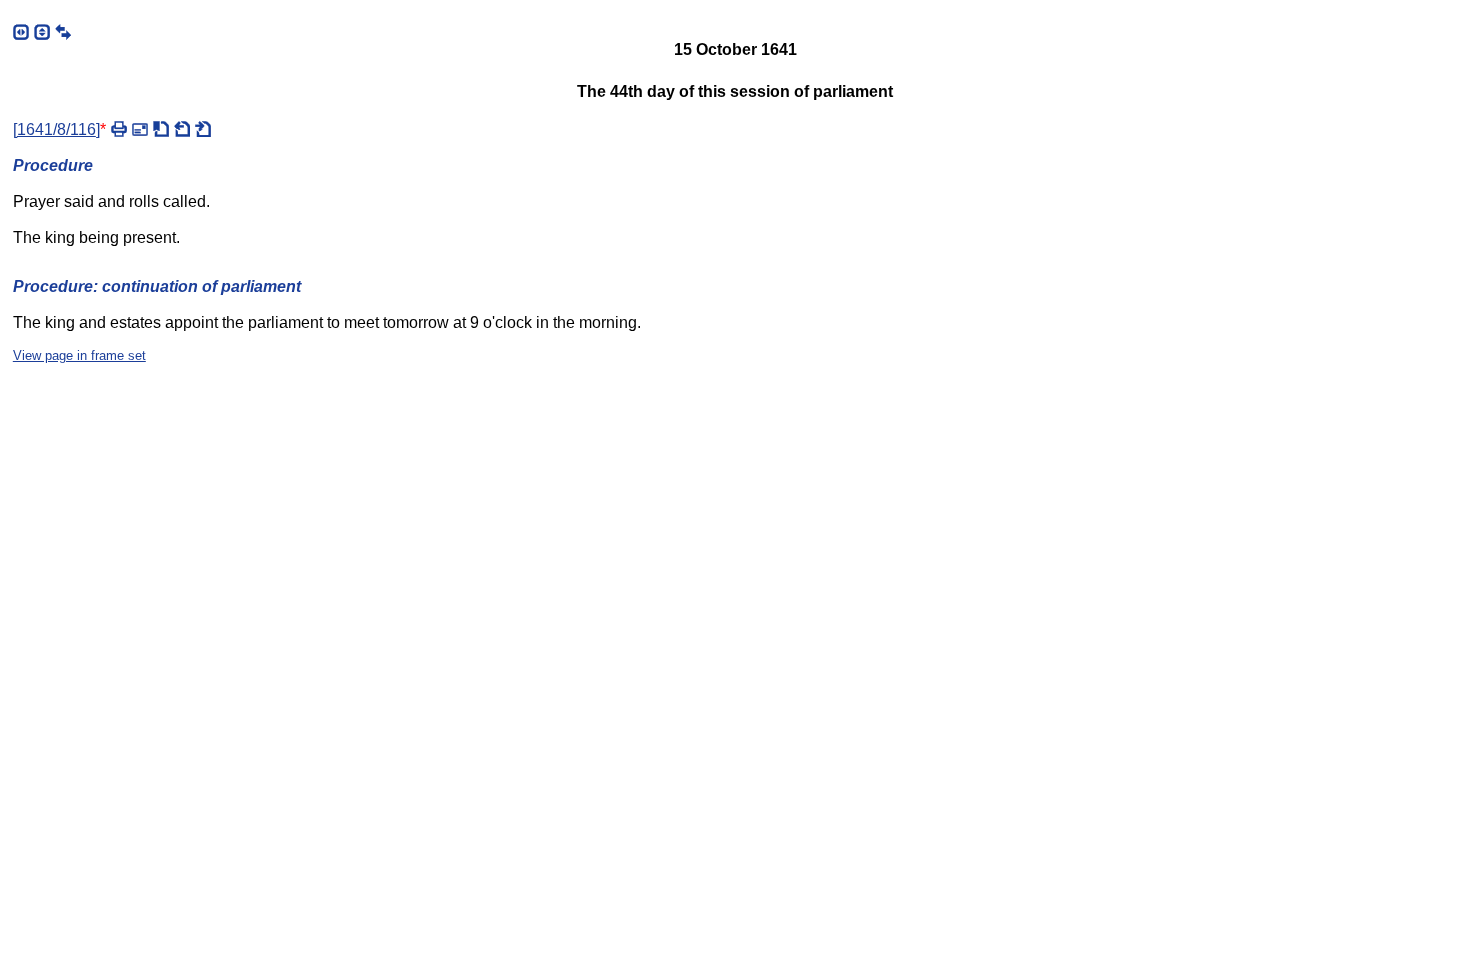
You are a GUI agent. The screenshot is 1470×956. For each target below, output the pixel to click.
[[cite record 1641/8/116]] (161, 129)
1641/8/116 (56, 129)
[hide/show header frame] (42, 32)
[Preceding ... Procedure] (182, 129)
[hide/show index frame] (21, 32)
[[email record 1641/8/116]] (140, 129)
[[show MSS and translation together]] (63, 32)
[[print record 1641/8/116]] (119, 129)
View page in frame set (79, 355)
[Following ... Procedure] (203, 129)
